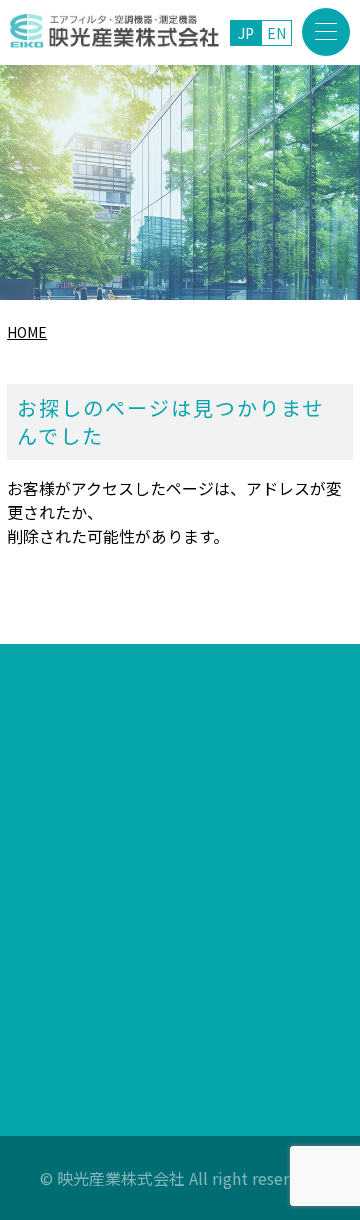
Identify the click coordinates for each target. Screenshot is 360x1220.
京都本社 (146, 907)
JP (246, 33)
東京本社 (144, 807)
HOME (27, 332)
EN (276, 33)
